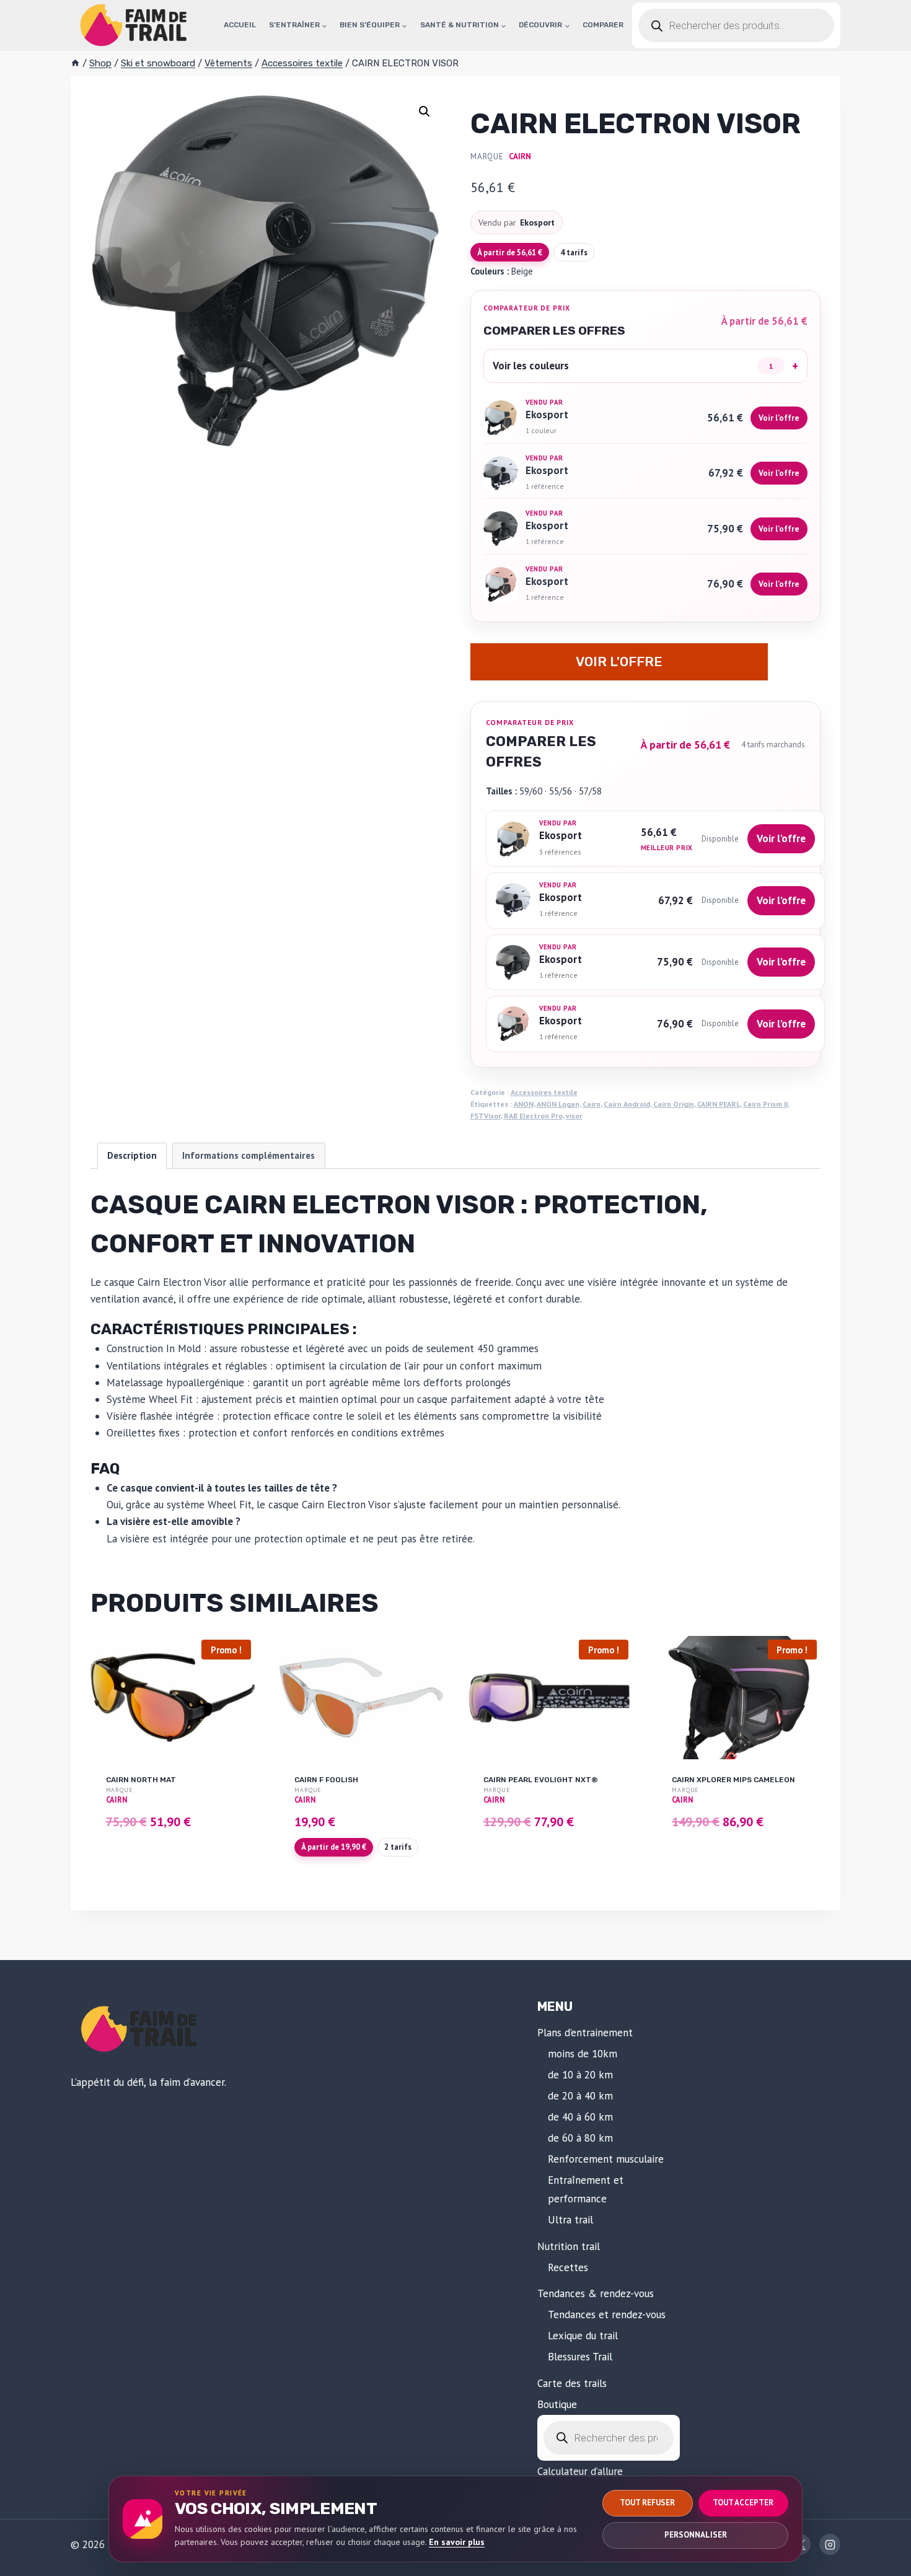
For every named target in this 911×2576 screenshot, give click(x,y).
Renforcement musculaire (606, 2159)
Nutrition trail (569, 2246)
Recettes (568, 2267)
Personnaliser (696, 2535)
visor (574, 1116)
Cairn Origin (674, 1104)
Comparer (603, 25)
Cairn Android (627, 1104)
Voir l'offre (619, 662)
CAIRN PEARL (719, 1104)
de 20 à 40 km (580, 2096)
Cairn (592, 1104)
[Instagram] (830, 2544)
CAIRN (520, 156)
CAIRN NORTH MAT (141, 1780)
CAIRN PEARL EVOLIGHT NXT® (541, 1780)
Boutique (557, 2404)
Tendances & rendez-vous (596, 2293)
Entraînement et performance (586, 2190)
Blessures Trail (580, 2357)
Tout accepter (743, 2503)
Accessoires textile (544, 1092)
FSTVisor (486, 1116)
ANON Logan (558, 1104)
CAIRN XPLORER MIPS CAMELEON (733, 1780)
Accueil (240, 25)
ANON (524, 1104)
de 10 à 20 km (580, 2075)
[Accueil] (75, 63)
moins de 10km (583, 2054)
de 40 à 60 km (580, 2117)
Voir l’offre (779, 418)
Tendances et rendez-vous (607, 2314)
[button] (425, 112)
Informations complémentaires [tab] (249, 1155)
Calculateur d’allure (580, 2471)
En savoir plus (457, 2542)
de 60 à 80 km (580, 2138)
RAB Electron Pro (533, 1116)
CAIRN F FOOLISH (326, 1780)
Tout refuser (647, 2503)
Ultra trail (570, 2220)
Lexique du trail (583, 2336)
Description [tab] (132, 1155)
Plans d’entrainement (585, 2033)
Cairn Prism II (765, 1104)
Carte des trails (572, 2383)
